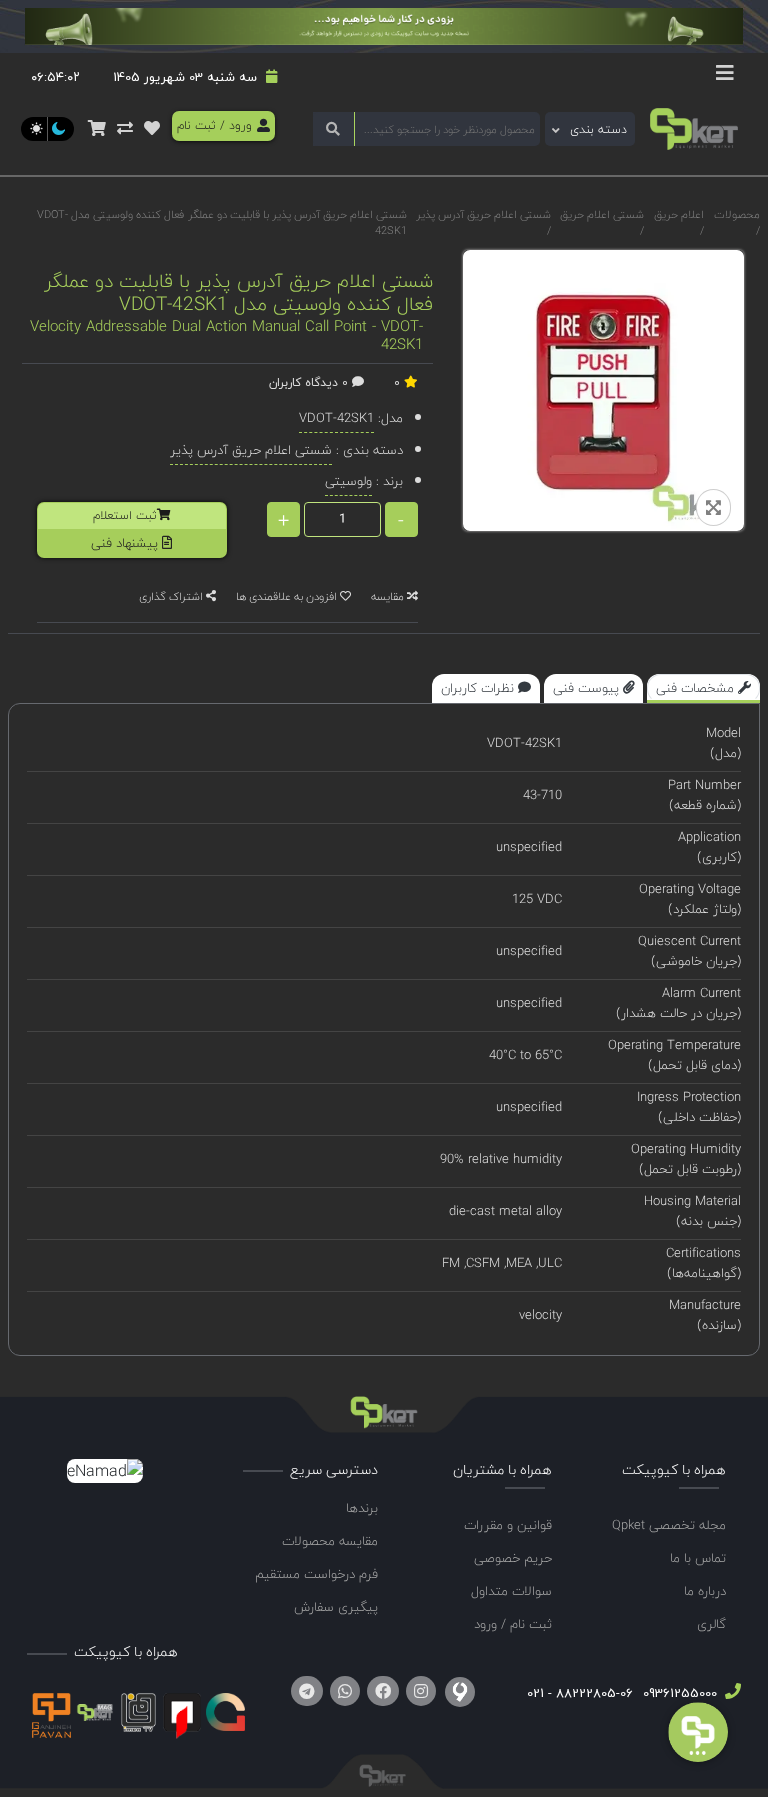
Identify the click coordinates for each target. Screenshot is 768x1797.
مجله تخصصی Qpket (669, 1525)
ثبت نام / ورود (513, 1624)
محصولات (737, 214)
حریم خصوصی (513, 1558)
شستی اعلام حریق (602, 214)
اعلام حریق (679, 214)
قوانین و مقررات (508, 1525)
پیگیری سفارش (336, 1607)
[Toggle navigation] (725, 78)
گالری (711, 1624)
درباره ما (705, 1591)
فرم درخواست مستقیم (316, 1574)
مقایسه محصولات (330, 1541)
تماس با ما (698, 1558)
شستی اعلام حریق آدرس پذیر (483, 214)
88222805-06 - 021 (580, 1693)
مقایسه (389, 596)
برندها (362, 1508)
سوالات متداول (511, 1591)
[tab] (703, 689)
